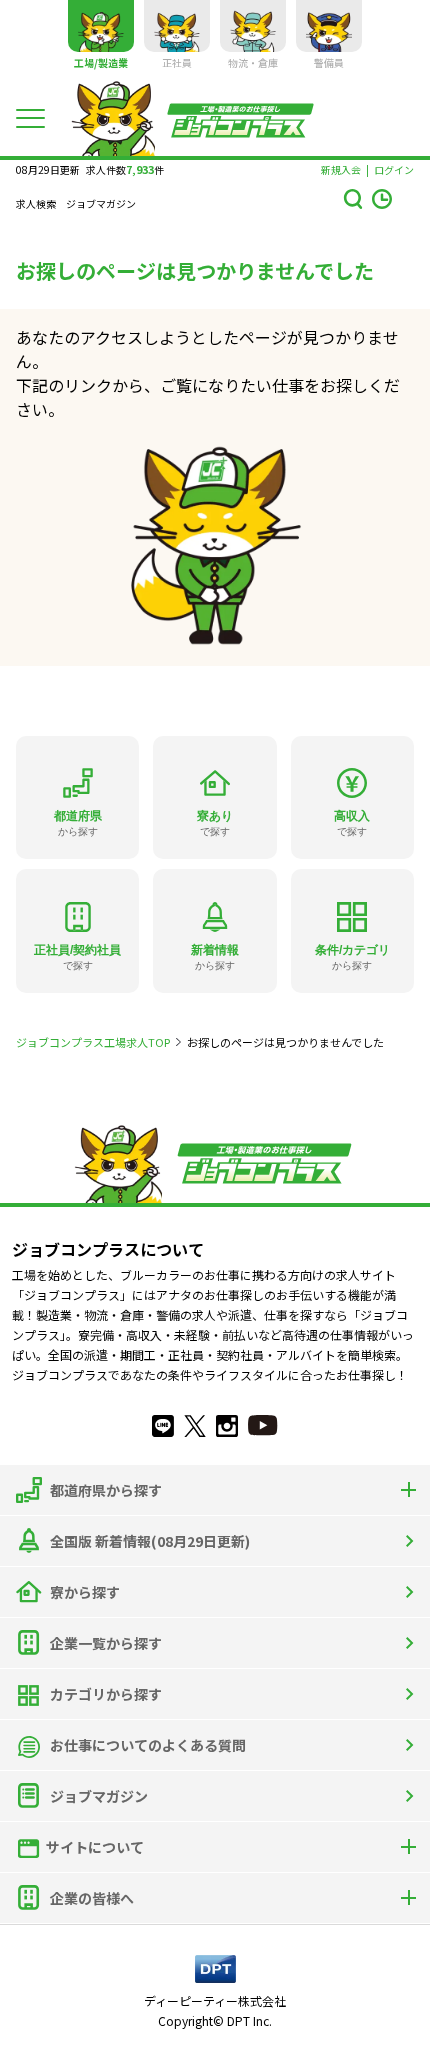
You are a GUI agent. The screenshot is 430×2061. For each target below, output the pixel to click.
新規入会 (341, 169)
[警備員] (329, 26)
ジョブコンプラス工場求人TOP (93, 1042)
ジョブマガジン (101, 204)
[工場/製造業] (101, 26)
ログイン (394, 169)
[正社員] (177, 26)
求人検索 (36, 204)
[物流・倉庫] (253, 26)
